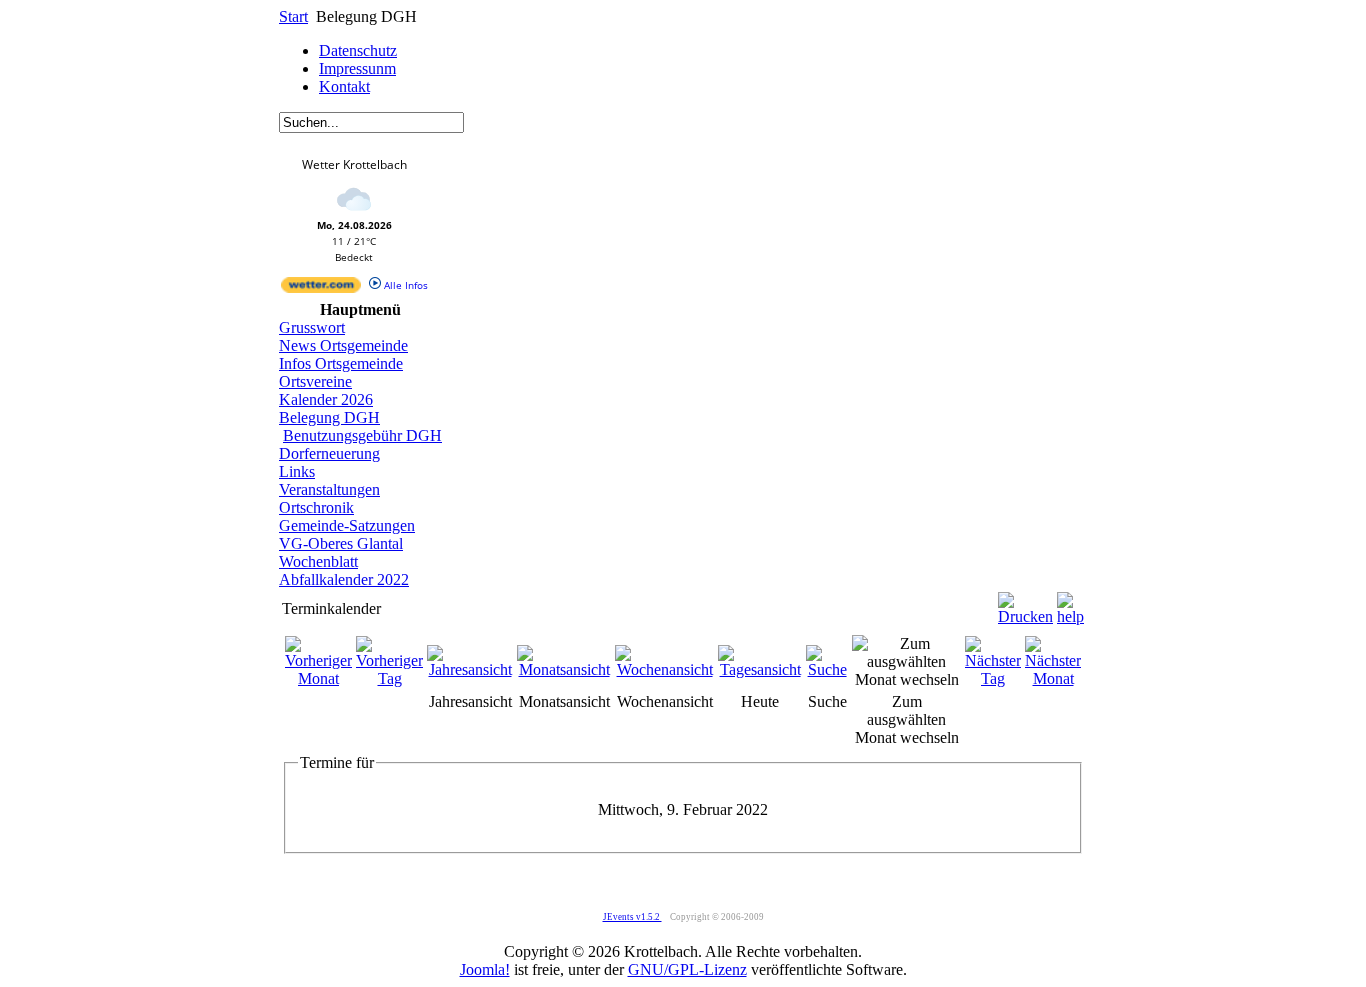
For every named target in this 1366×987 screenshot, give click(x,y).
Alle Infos (404, 285)
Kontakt (344, 86)
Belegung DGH (329, 417)
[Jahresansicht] (470, 669)
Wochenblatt (318, 561)
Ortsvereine (315, 381)
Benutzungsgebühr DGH (362, 435)
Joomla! (485, 969)
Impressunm (357, 68)
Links (297, 471)
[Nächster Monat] (1053, 678)
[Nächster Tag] (993, 678)
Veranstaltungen (329, 489)
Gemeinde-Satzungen (347, 525)
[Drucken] (1025, 603)
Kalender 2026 (326, 399)
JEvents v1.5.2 (632, 917)
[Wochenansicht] (664, 669)
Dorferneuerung (329, 453)
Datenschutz (358, 50)
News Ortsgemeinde (343, 345)
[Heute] (760, 669)
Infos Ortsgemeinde (341, 363)
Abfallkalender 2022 (344, 579)
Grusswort (312, 327)
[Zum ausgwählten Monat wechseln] (906, 679)
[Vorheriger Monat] (318, 678)
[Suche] (827, 669)
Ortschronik (316, 507)
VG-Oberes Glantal (341, 543)
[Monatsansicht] (564, 669)
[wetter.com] (321, 289)
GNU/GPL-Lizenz (687, 969)
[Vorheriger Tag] (389, 678)
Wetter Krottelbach (354, 164)
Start (293, 16)
